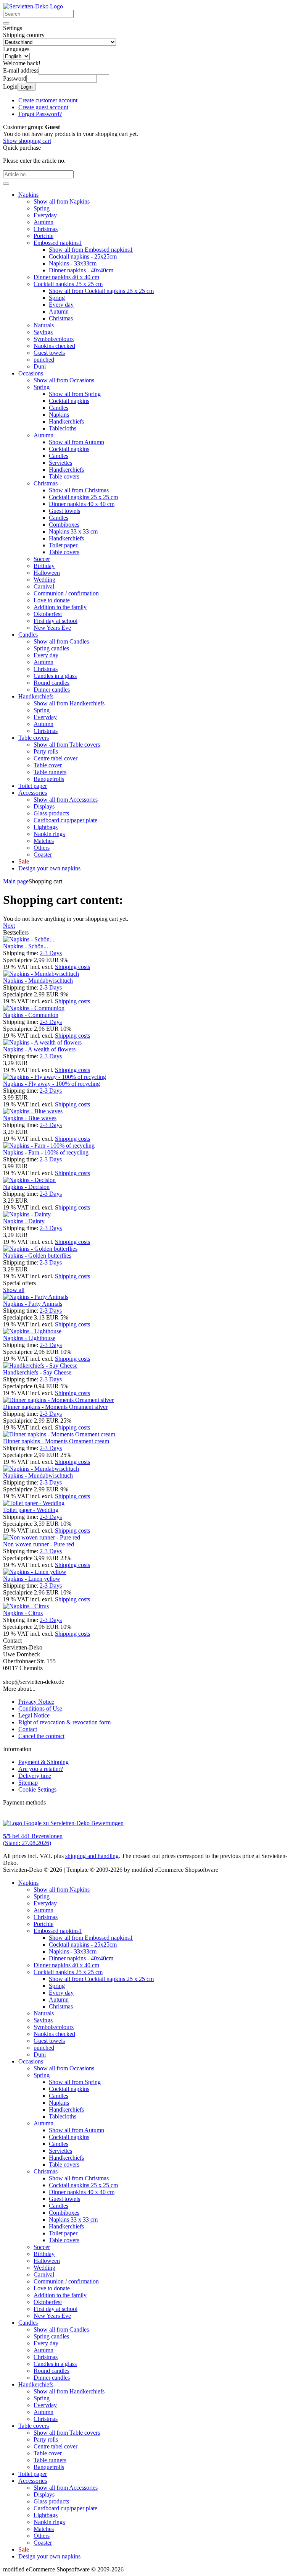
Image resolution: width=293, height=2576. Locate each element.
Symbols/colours (54, 339)
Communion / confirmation (66, 593)
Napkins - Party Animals (33, 1304)
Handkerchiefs (66, 421)
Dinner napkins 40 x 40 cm (66, 277)
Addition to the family (60, 607)
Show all (14, 1290)
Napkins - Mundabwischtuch (38, 981)
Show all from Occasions (64, 380)
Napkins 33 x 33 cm (73, 531)
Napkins (28, 195)
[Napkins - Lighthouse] (32, 1331)
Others (42, 848)
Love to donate (52, 600)
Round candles (52, 683)
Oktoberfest (48, 614)
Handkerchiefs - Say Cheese (37, 1372)
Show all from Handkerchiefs (69, 703)
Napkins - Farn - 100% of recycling (46, 1152)
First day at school (56, 621)
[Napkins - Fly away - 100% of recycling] (55, 1077)
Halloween (47, 573)
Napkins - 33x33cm (73, 263)
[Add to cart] (6, 184)
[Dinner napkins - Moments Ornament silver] (58, 1400)
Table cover (48, 765)
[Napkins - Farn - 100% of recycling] (49, 1146)
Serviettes (60, 463)
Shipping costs (72, 967)
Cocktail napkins (69, 401)
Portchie (43, 236)
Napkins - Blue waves (30, 1118)
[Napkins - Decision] (29, 1180)
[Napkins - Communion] (34, 1008)
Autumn (43, 222)
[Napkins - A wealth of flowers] (42, 1042)
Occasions (31, 373)
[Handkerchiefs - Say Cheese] (40, 1366)
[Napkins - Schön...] (29, 939)
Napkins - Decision (26, 1187)
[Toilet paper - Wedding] (34, 1503)
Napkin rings (49, 834)
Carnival (44, 586)
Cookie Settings (37, 1789)
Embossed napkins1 (58, 243)
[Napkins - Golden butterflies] (40, 1249)
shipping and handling (92, 1856)
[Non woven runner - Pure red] (42, 1537)
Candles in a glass (55, 676)
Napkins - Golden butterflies (37, 1256)
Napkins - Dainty (24, 1221)
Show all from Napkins (62, 201)
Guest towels (49, 353)
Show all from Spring (75, 394)
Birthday (44, 566)
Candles (59, 408)
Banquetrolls (49, 779)
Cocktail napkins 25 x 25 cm (68, 284)
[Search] (6, 23)
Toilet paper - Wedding (31, 1510)
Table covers (64, 476)
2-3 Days (51, 953)
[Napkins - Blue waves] (33, 1111)
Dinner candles (52, 690)
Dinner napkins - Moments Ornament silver (55, 1407)
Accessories (33, 793)
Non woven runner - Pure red (39, 1544)
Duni (40, 366)
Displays (44, 806)
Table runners (50, 772)
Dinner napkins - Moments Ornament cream (56, 1441)
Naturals (44, 325)
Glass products (51, 813)
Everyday (45, 215)
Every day (61, 305)
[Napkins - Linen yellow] (35, 1572)
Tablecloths (63, 428)
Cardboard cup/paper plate (65, 820)
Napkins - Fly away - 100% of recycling (52, 1084)
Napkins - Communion (31, 1015)
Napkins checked (54, 346)
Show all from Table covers (67, 745)
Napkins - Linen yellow (32, 1579)
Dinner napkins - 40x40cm (81, 270)
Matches (44, 841)
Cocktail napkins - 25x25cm (83, 256)
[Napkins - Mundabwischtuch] (41, 974)
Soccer (42, 559)
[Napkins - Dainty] (27, 1214)
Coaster (43, 855)
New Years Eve (52, 628)
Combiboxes (64, 525)
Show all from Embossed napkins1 (91, 250)
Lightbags (46, 827)
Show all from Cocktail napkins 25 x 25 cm (101, 291)
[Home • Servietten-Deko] (33, 6)
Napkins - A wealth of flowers (39, 1049)
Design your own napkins (49, 868)
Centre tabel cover (56, 758)
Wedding (44, 580)
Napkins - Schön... (26, 946)
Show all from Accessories (66, 800)
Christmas (46, 229)
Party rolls (46, 751)
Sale (24, 861)
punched (44, 360)
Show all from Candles (61, 641)
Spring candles (51, 648)
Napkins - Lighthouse (29, 1338)
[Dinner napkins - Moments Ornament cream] (59, 1434)
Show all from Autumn (76, 442)
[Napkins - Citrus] (26, 1606)
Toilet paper (63, 545)
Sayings (43, 332)
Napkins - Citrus (23, 1613)
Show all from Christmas (79, 490)
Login (27, 87)
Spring (42, 208)
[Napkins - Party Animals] (36, 1297)
